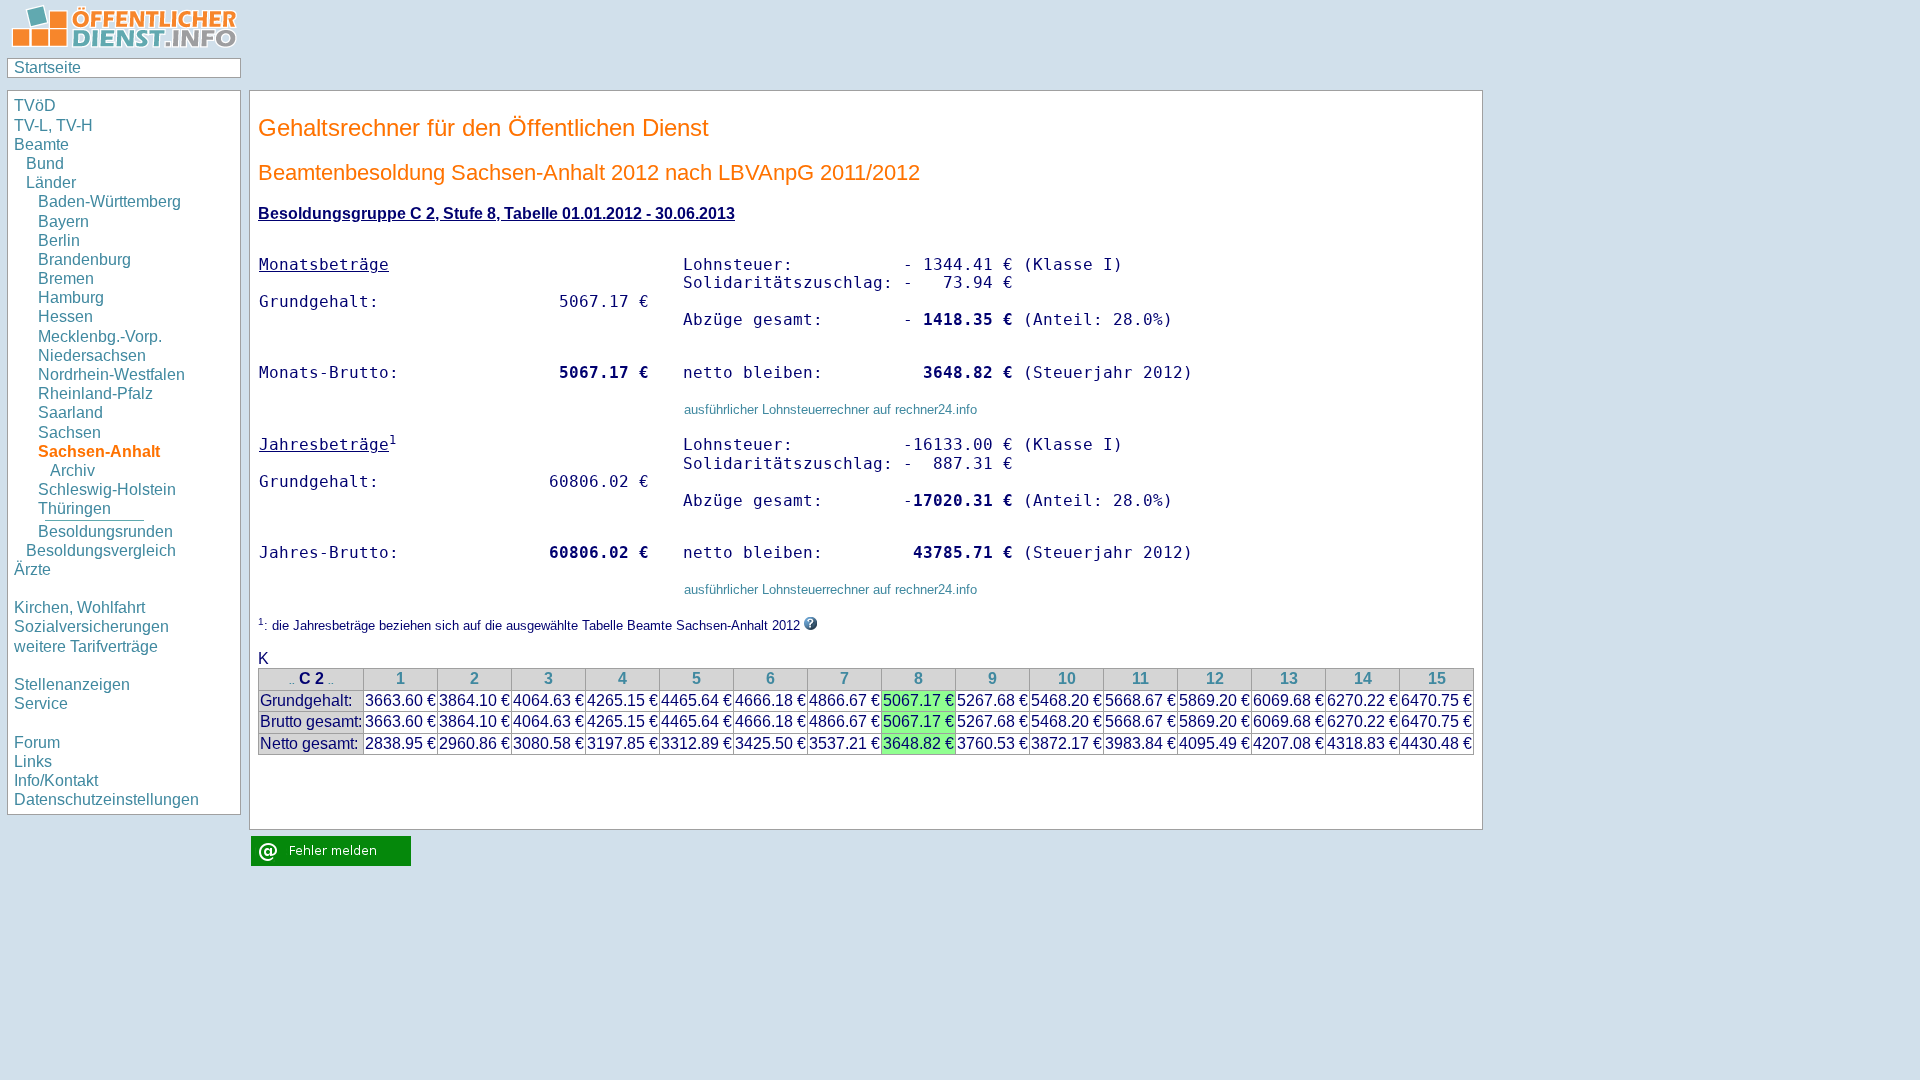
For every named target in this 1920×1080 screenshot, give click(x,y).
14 (1363, 678)
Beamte (41, 144)
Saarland (70, 412)
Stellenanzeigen (72, 684)
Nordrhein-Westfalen (111, 374)
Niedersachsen (92, 355)
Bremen (66, 278)
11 (1140, 678)
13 (1289, 678)
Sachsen (69, 432)
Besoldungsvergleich (101, 550)
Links (33, 761)
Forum (37, 742)
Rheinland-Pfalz (95, 393)
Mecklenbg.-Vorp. (100, 336)
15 (1437, 678)
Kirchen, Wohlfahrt (79, 607)
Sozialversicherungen (91, 626)
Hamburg (71, 297)
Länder (51, 182)
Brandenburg (84, 259)
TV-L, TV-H (53, 125)
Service (41, 703)
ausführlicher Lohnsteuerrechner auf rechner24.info (830, 409)
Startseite (47, 67)
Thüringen (74, 508)
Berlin (59, 240)
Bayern (63, 221)
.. (292, 680)
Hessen (65, 316)
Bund (45, 163)
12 (1215, 678)
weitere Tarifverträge (86, 646)
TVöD (35, 105)
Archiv (72, 470)
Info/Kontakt (56, 780)
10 (1067, 678)
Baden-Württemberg (109, 201)
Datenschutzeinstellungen (106, 799)
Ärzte (32, 569)
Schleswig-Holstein (107, 489)
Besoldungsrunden (105, 531)
